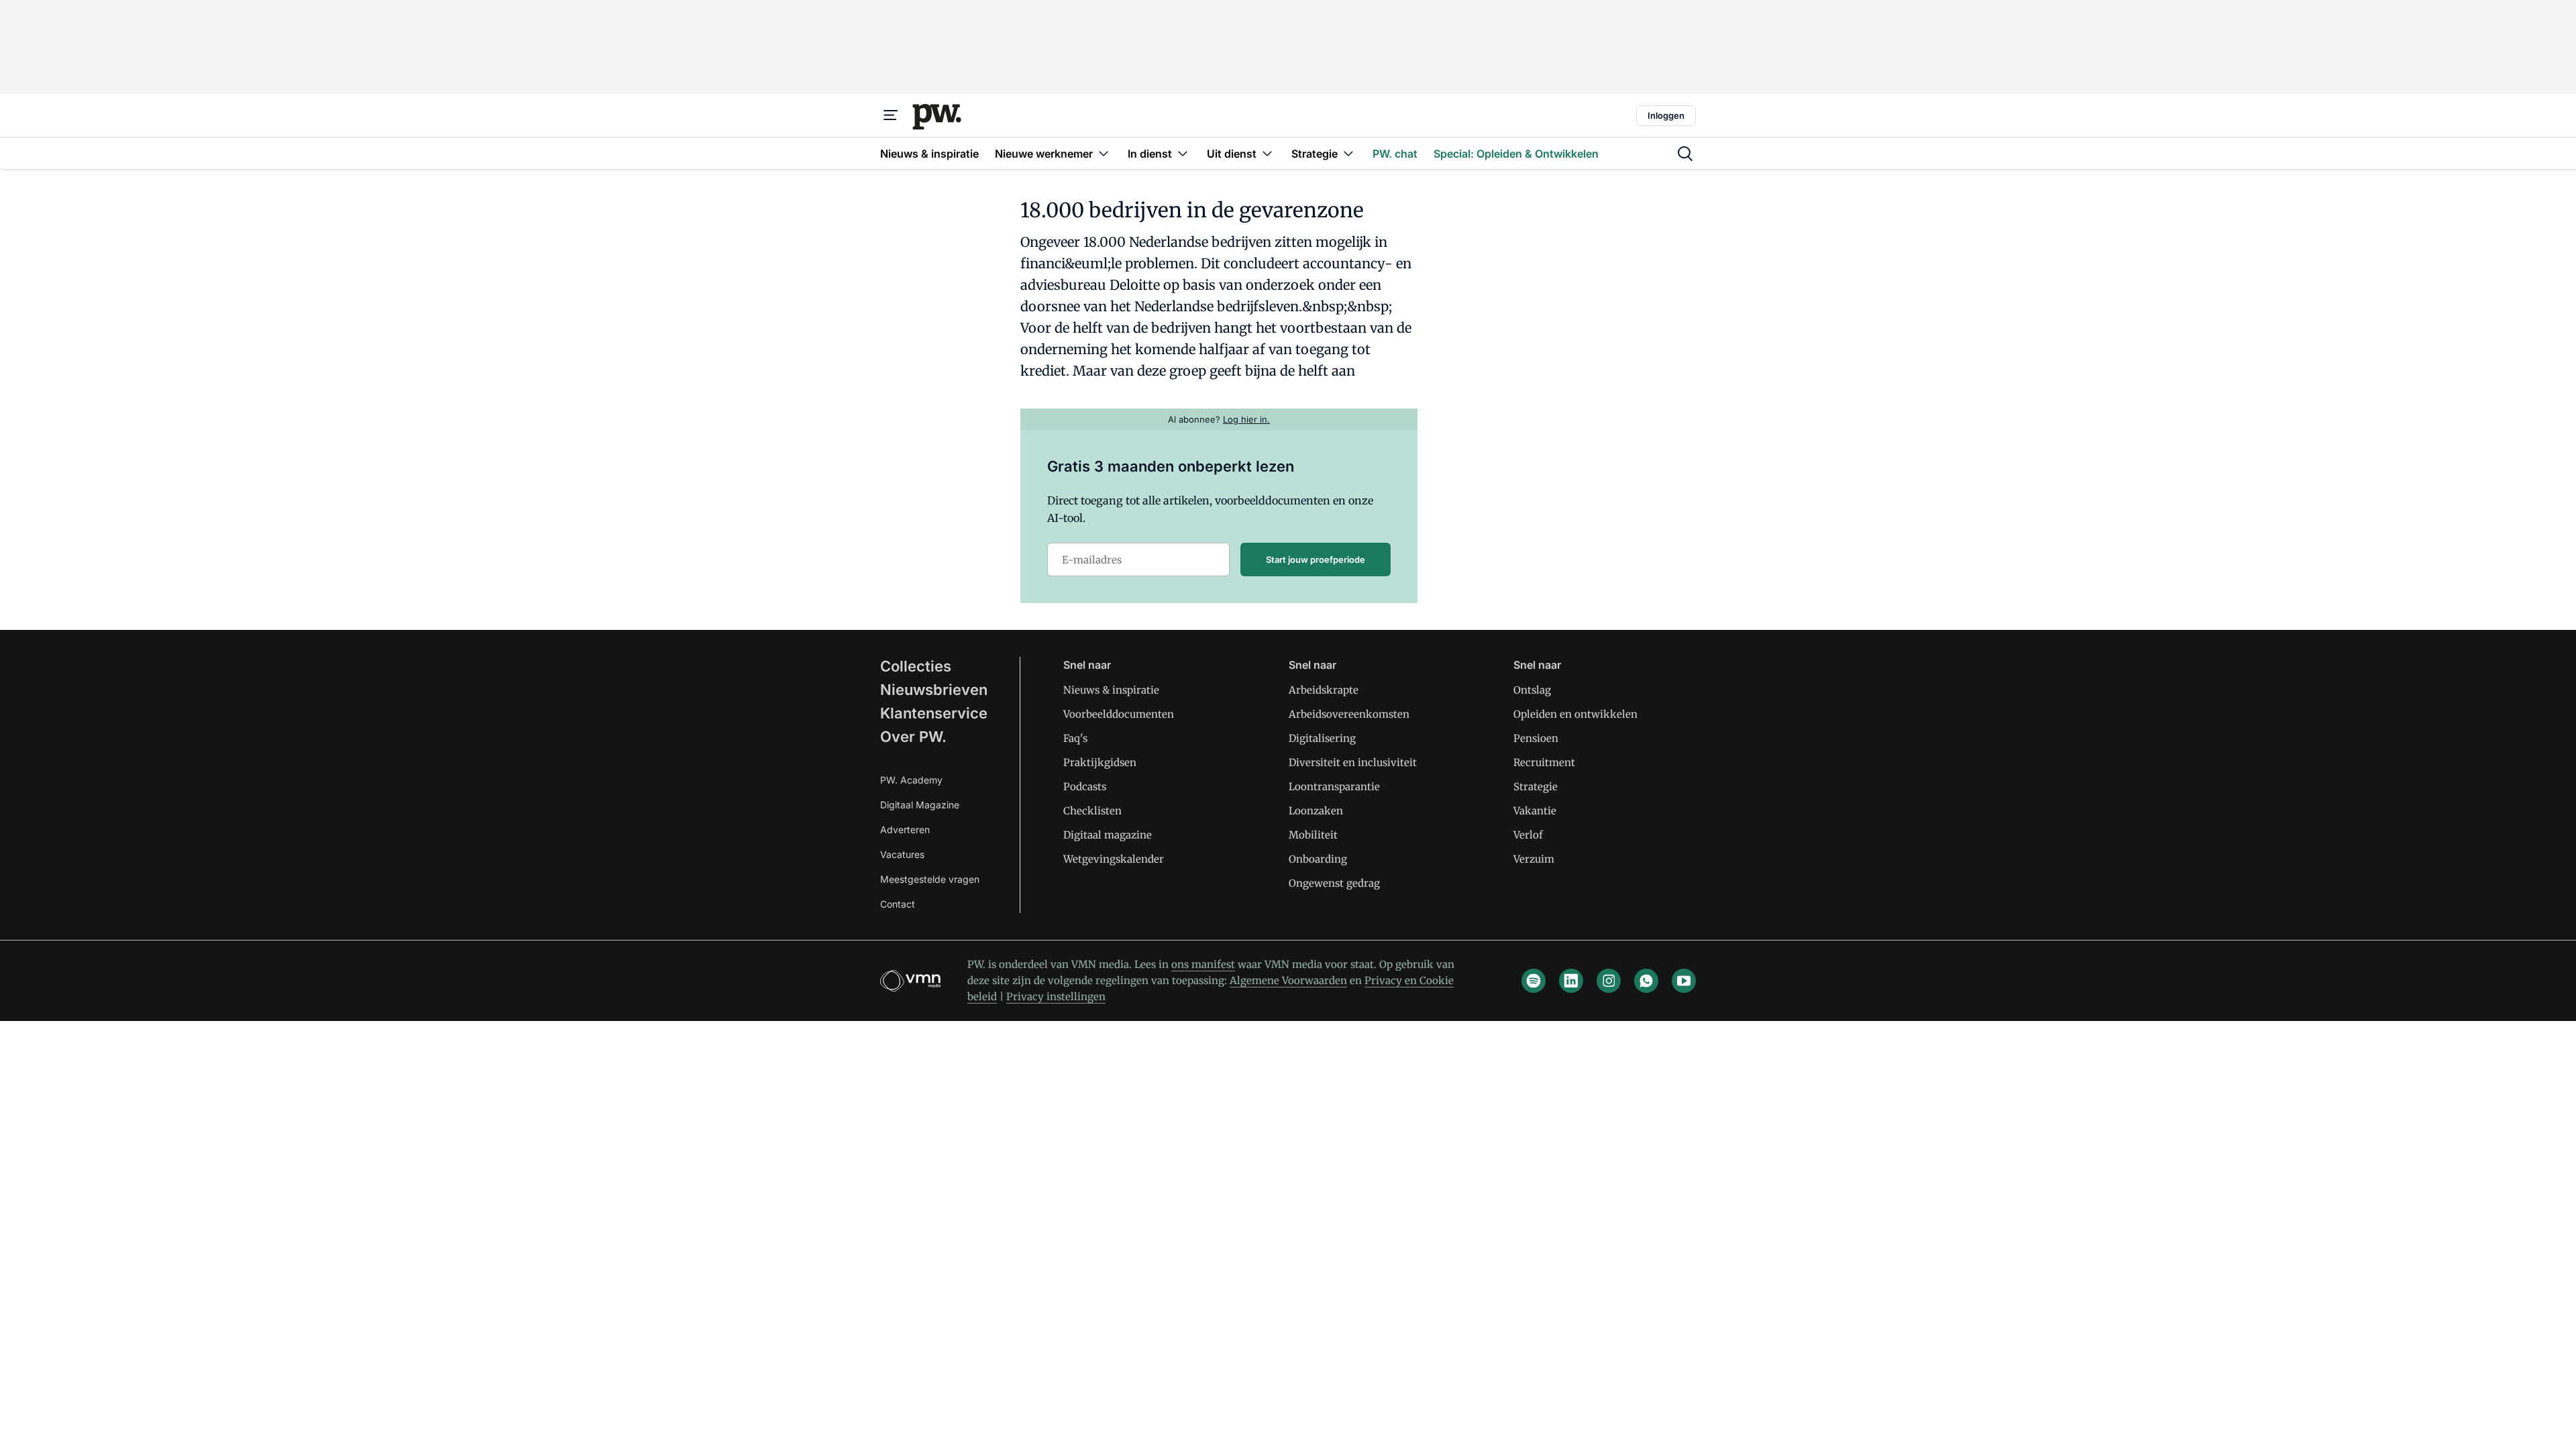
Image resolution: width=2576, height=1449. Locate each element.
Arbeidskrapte (1324, 690)
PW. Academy (911, 780)
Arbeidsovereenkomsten (1349, 714)
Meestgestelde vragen (930, 879)
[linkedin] (1571, 981)
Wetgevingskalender (1114, 859)
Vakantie (1535, 811)
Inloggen (1666, 115)
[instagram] (1609, 981)
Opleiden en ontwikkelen (1575, 714)
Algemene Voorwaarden (1288, 980)
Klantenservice (934, 713)
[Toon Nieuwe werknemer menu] (1104, 153)
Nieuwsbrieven (934, 690)
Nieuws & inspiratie (1111, 690)
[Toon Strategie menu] (1348, 153)
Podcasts (1085, 787)
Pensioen (1536, 738)
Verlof (1528, 835)
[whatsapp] (1646, 981)
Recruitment (1544, 762)
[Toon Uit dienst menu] (1267, 153)
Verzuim (1534, 859)
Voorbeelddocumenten (1119, 714)
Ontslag (1532, 690)
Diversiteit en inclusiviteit (1353, 762)
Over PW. (913, 737)
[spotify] (1534, 981)
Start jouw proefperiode (1316, 559)
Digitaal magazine (1108, 835)
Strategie (1536, 787)
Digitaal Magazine (920, 805)
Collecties (916, 666)
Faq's (1075, 738)
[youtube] (1684, 981)
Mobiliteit (1313, 835)
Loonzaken (1316, 811)
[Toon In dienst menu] (1183, 153)
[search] (1685, 154)
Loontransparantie (1334, 787)
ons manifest (1203, 964)
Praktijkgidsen (1100, 762)
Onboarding (1318, 859)
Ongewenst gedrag (1334, 883)
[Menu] (891, 115)
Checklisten (1092, 811)
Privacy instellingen (1056, 997)
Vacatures (902, 854)
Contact (898, 904)
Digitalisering (1322, 738)
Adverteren (905, 829)
